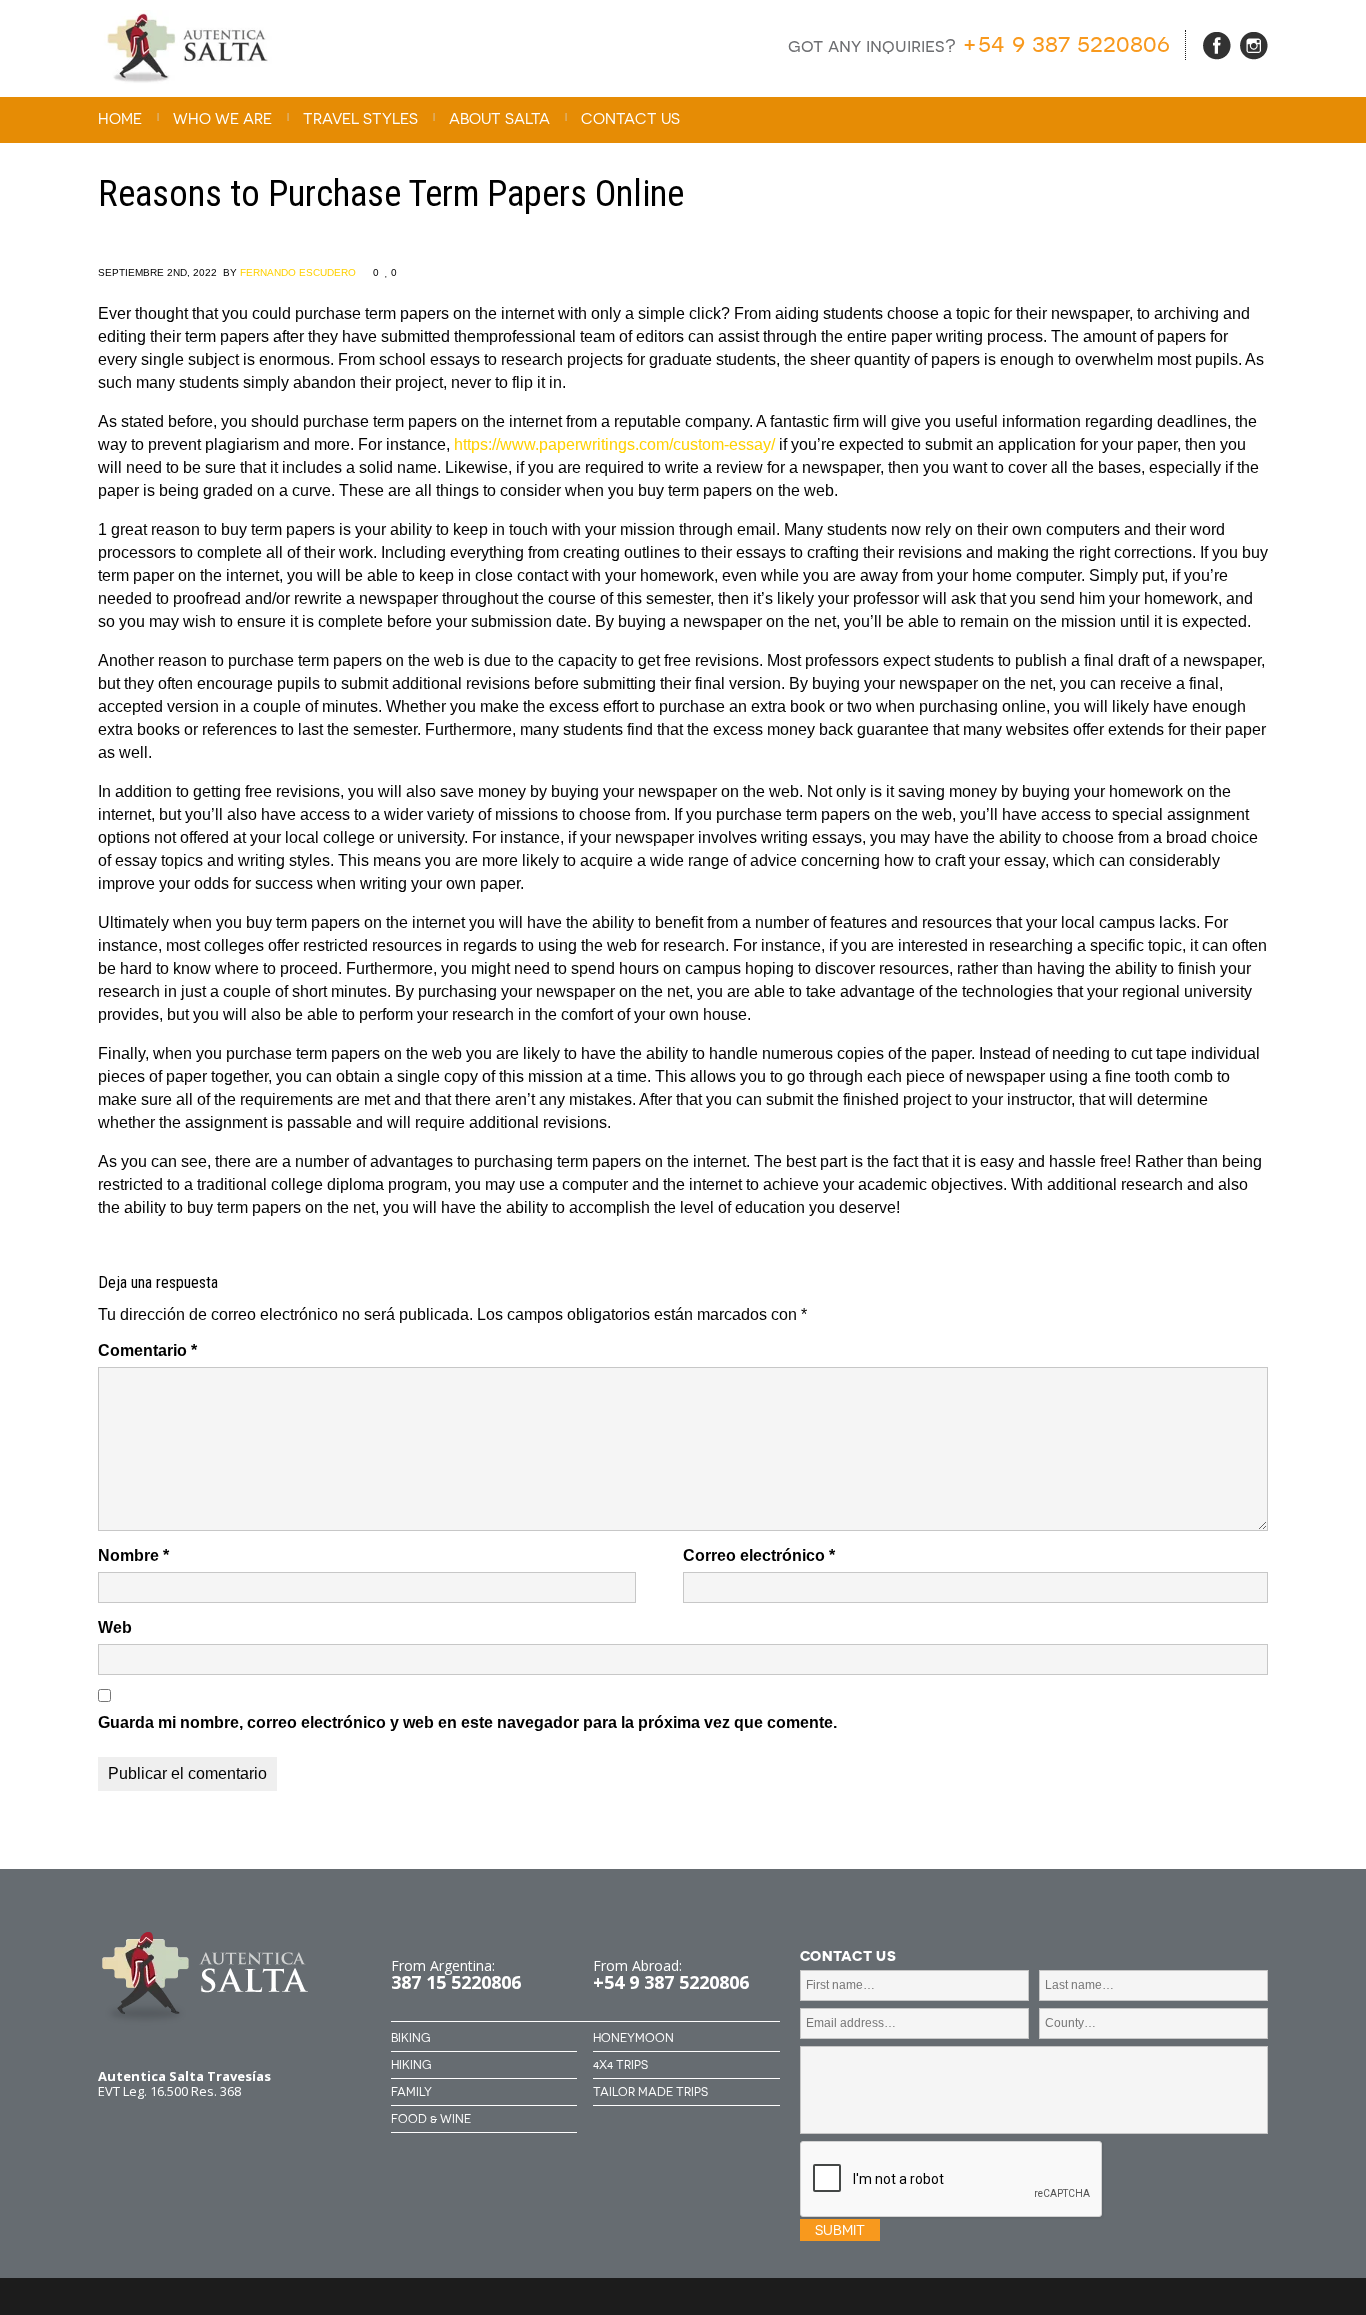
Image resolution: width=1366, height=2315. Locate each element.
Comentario (147, 1350)
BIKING (410, 2038)
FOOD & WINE (431, 2119)
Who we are (222, 119)
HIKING (411, 2065)
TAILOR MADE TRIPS (650, 2092)
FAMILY (411, 2092)
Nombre (133, 1555)
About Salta (499, 119)
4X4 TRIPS (620, 2065)
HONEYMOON (633, 2038)
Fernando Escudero (298, 272)
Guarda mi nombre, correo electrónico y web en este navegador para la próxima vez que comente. (467, 1722)
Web (115, 1627)
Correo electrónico (759, 1555)
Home (120, 119)
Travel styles (360, 119)
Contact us (630, 119)
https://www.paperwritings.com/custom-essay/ (614, 444)
